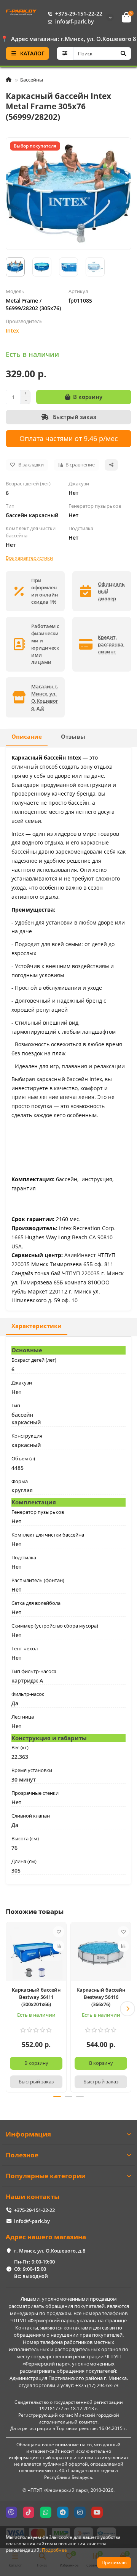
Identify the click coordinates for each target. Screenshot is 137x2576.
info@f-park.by (75, 21)
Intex (12, 330)
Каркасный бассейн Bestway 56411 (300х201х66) (36, 1997)
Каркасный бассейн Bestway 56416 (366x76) (101, 1997)
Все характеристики (29, 558)
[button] (10, 2009)
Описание (27, 737)
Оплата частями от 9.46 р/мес (69, 438)
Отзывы (73, 737)
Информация (28, 2134)
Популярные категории (46, 2176)
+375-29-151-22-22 (79, 13)
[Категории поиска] (65, 53)
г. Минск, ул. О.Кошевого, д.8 (50, 2251)
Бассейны (32, 80)
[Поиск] (123, 53)
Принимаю (114, 2563)
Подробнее (54, 2550)
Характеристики (37, 1326)
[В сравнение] (59, 1946)
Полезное (22, 2155)
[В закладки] (59, 1932)
